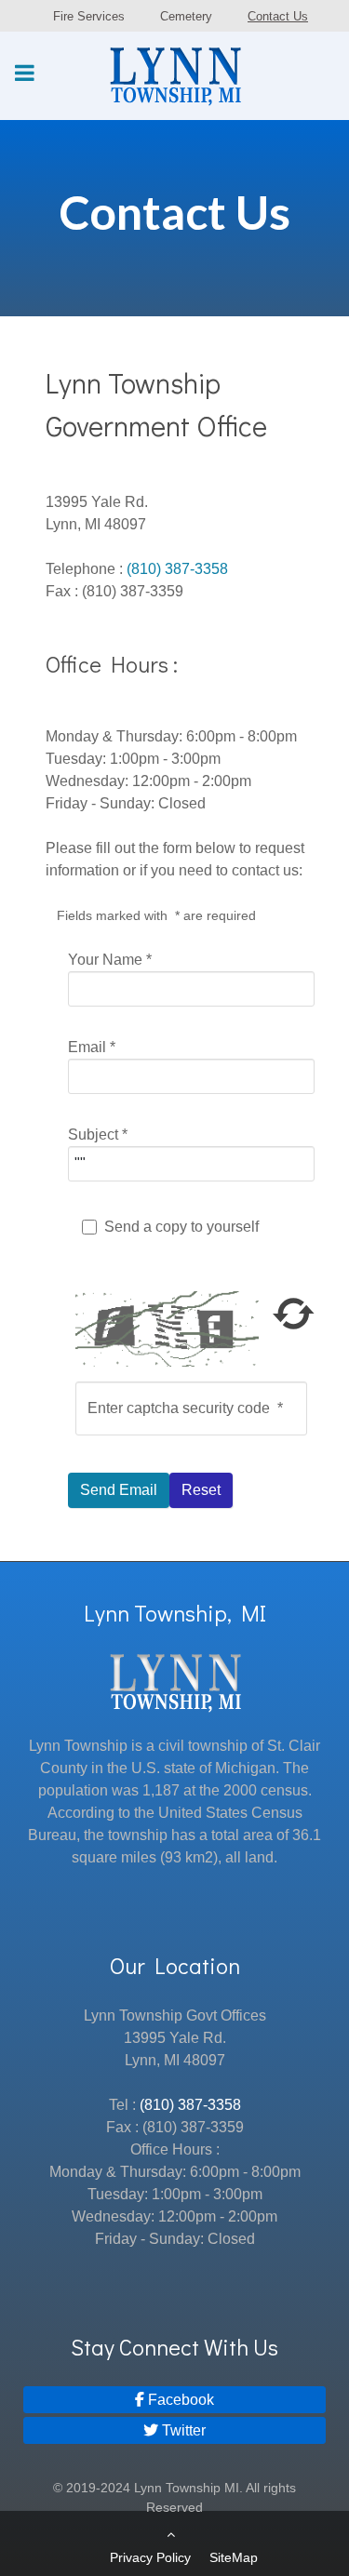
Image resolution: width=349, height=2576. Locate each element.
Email (92, 1047)
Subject (98, 1135)
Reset (201, 1490)
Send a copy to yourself (181, 1227)
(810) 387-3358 (177, 569)
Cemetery (186, 16)
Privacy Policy (150, 2557)
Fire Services (89, 16)
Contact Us (278, 16)
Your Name (110, 960)
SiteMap (234, 2557)
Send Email (119, 1490)
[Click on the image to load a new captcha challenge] (170, 1328)
